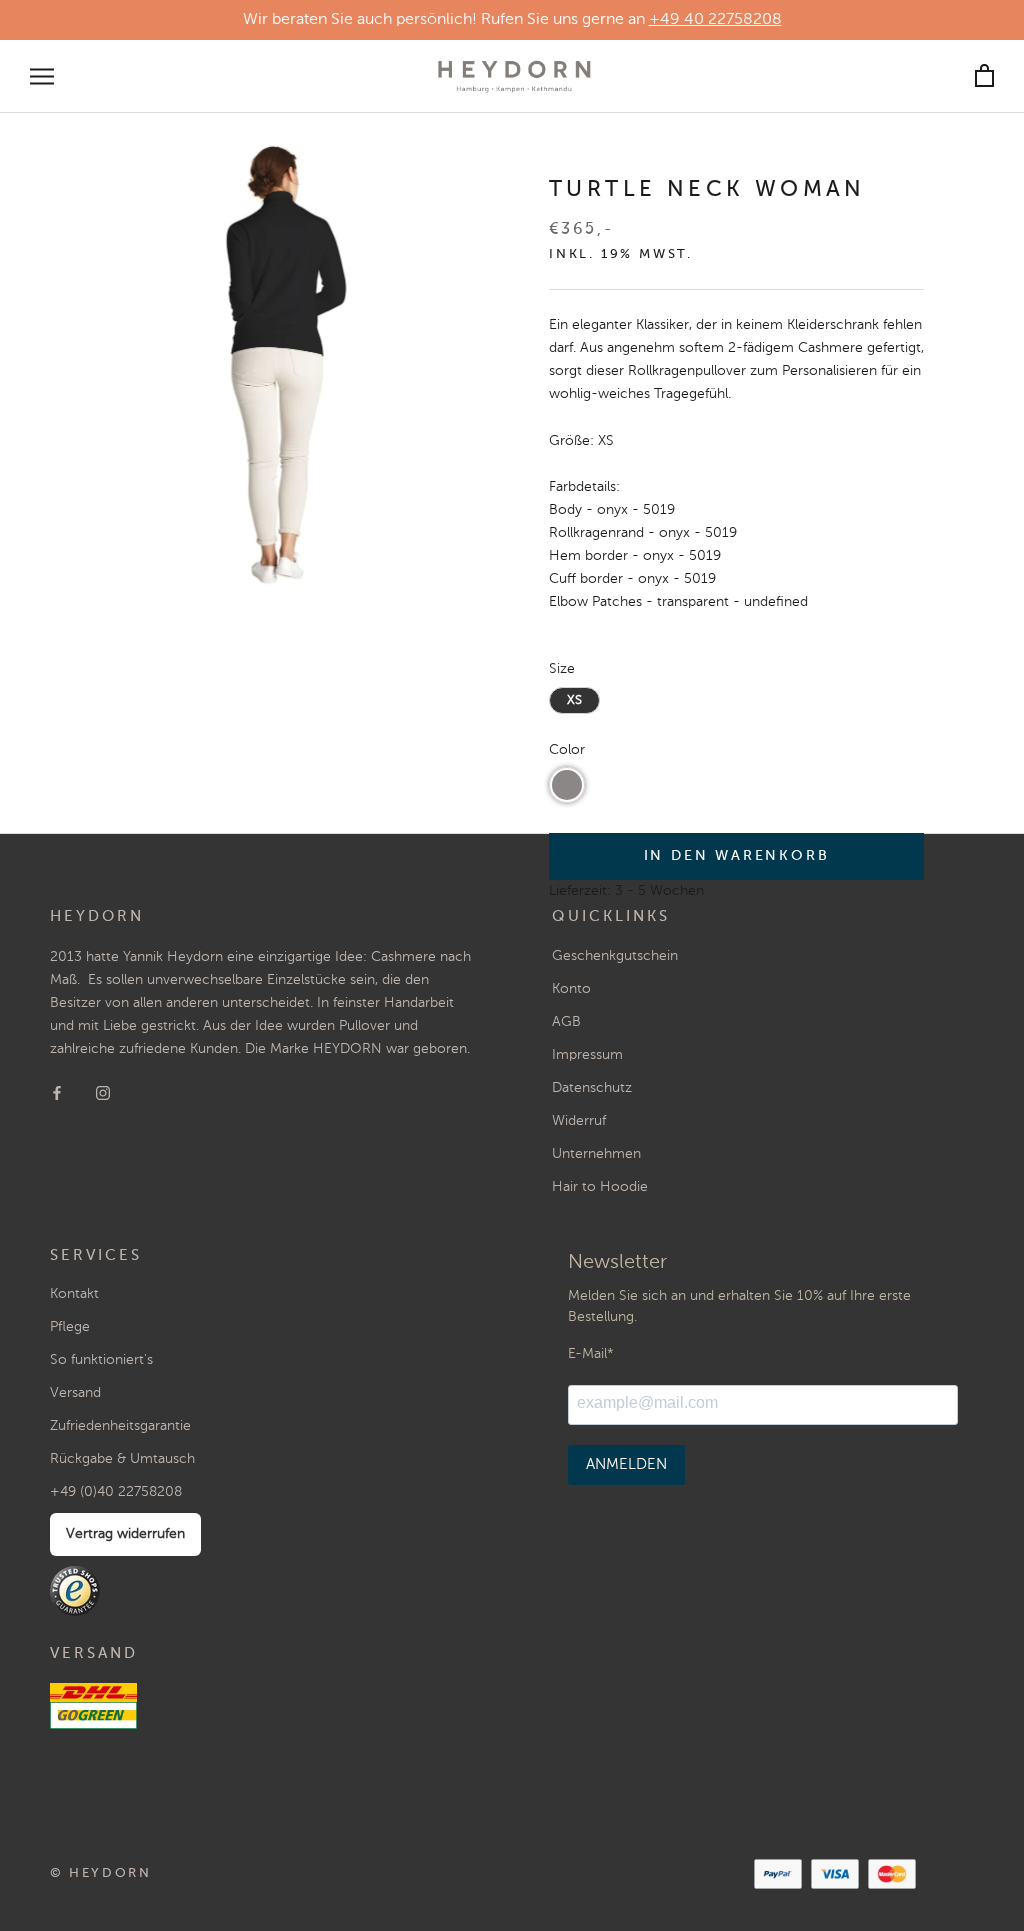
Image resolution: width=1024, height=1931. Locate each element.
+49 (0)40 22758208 (116, 1492)
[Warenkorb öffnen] (984, 76)
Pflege (70, 1327)
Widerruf (579, 1121)
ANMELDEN (626, 1464)
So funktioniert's (101, 1360)
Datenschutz (592, 1088)
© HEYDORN (100, 1873)
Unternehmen (596, 1154)
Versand (75, 1393)
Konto (571, 989)
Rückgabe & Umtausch (122, 1459)
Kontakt (74, 1294)
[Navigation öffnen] (42, 76)
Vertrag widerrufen (125, 1534)
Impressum (587, 1055)
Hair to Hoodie (600, 1187)
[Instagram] (103, 1092)
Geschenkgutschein (615, 956)
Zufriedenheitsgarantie (120, 1426)
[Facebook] (57, 1092)
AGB (566, 1022)
